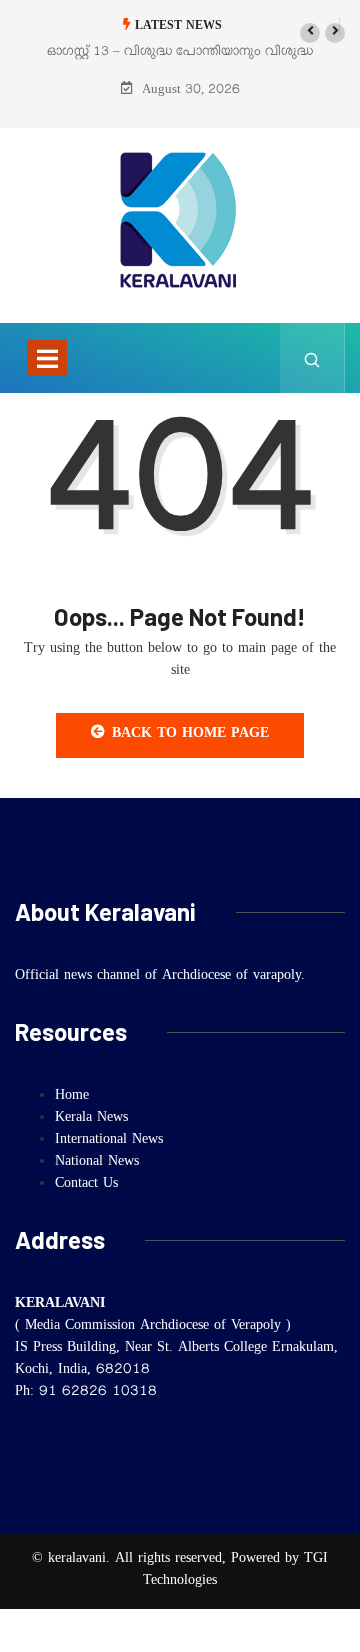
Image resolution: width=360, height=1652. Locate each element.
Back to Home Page (190, 735)
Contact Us (86, 1185)
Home (72, 1097)
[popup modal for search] (312, 358)
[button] (310, 33)
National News (97, 1163)
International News (109, 1141)
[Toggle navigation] (47, 358)
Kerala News (91, 1119)
